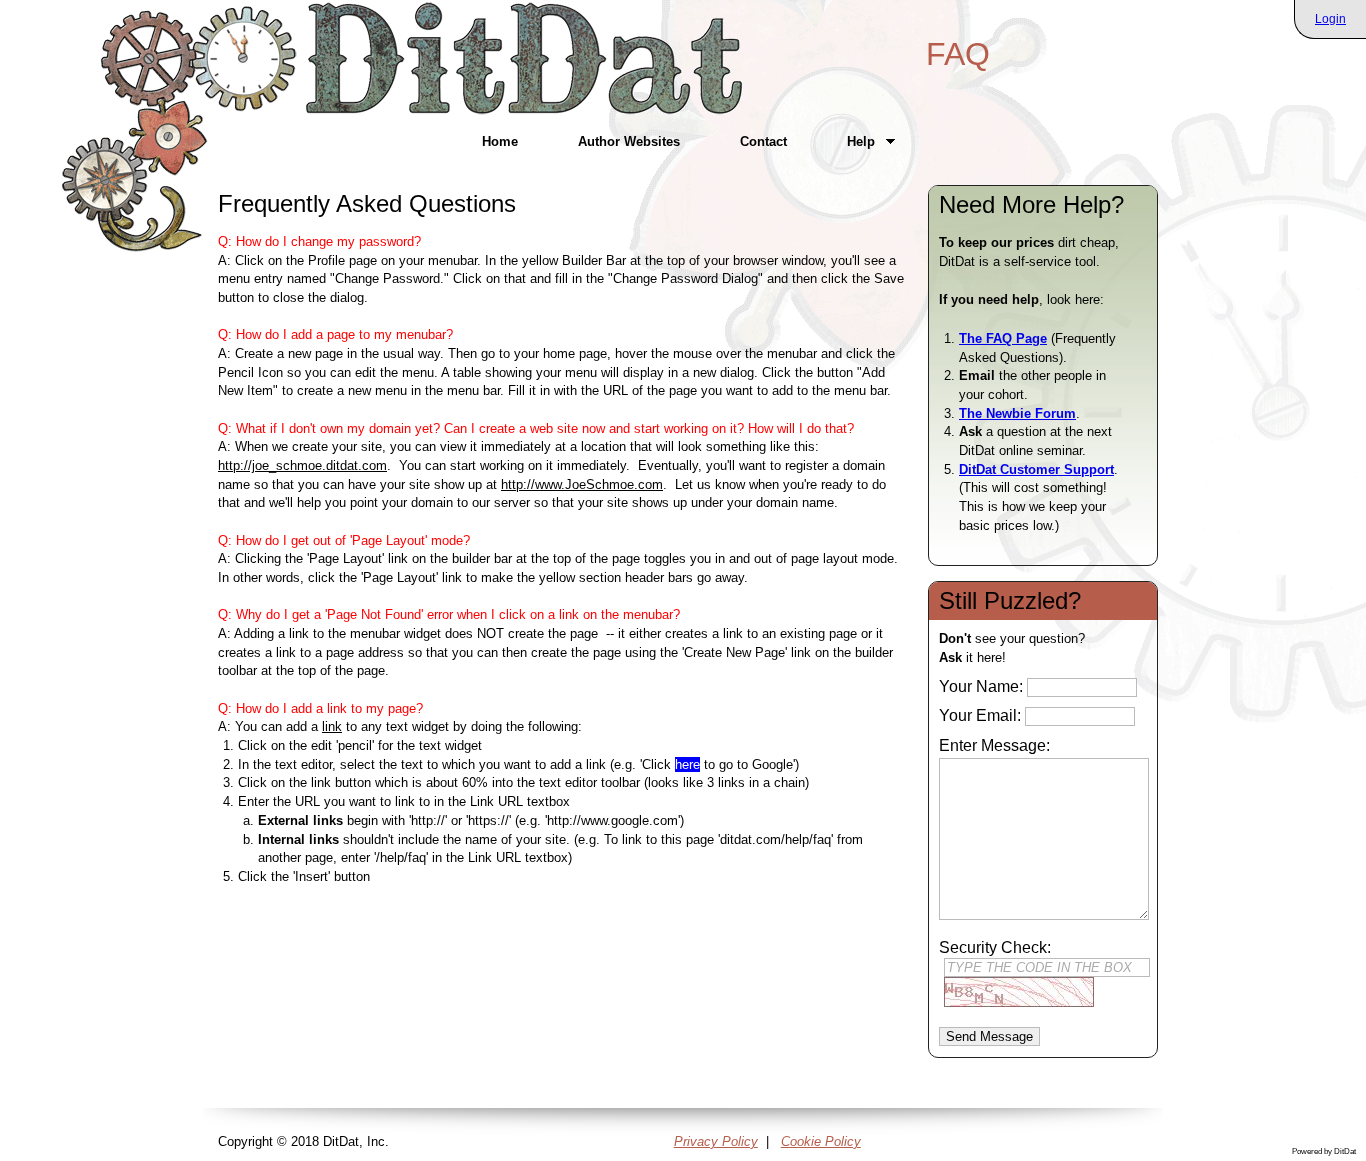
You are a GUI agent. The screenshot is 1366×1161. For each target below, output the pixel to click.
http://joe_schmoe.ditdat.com (302, 465)
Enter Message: (994, 745)
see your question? (1014, 648)
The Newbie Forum (1017, 413)
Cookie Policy (821, 1141)
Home (500, 141)
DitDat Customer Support (1036, 469)
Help (846, 142)
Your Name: (981, 686)
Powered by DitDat (1324, 1151)
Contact (763, 141)
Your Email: (980, 715)
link (332, 726)
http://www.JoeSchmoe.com (582, 484)
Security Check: (995, 947)
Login (1330, 19)
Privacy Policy (716, 1141)
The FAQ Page (1003, 338)
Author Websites (629, 141)
